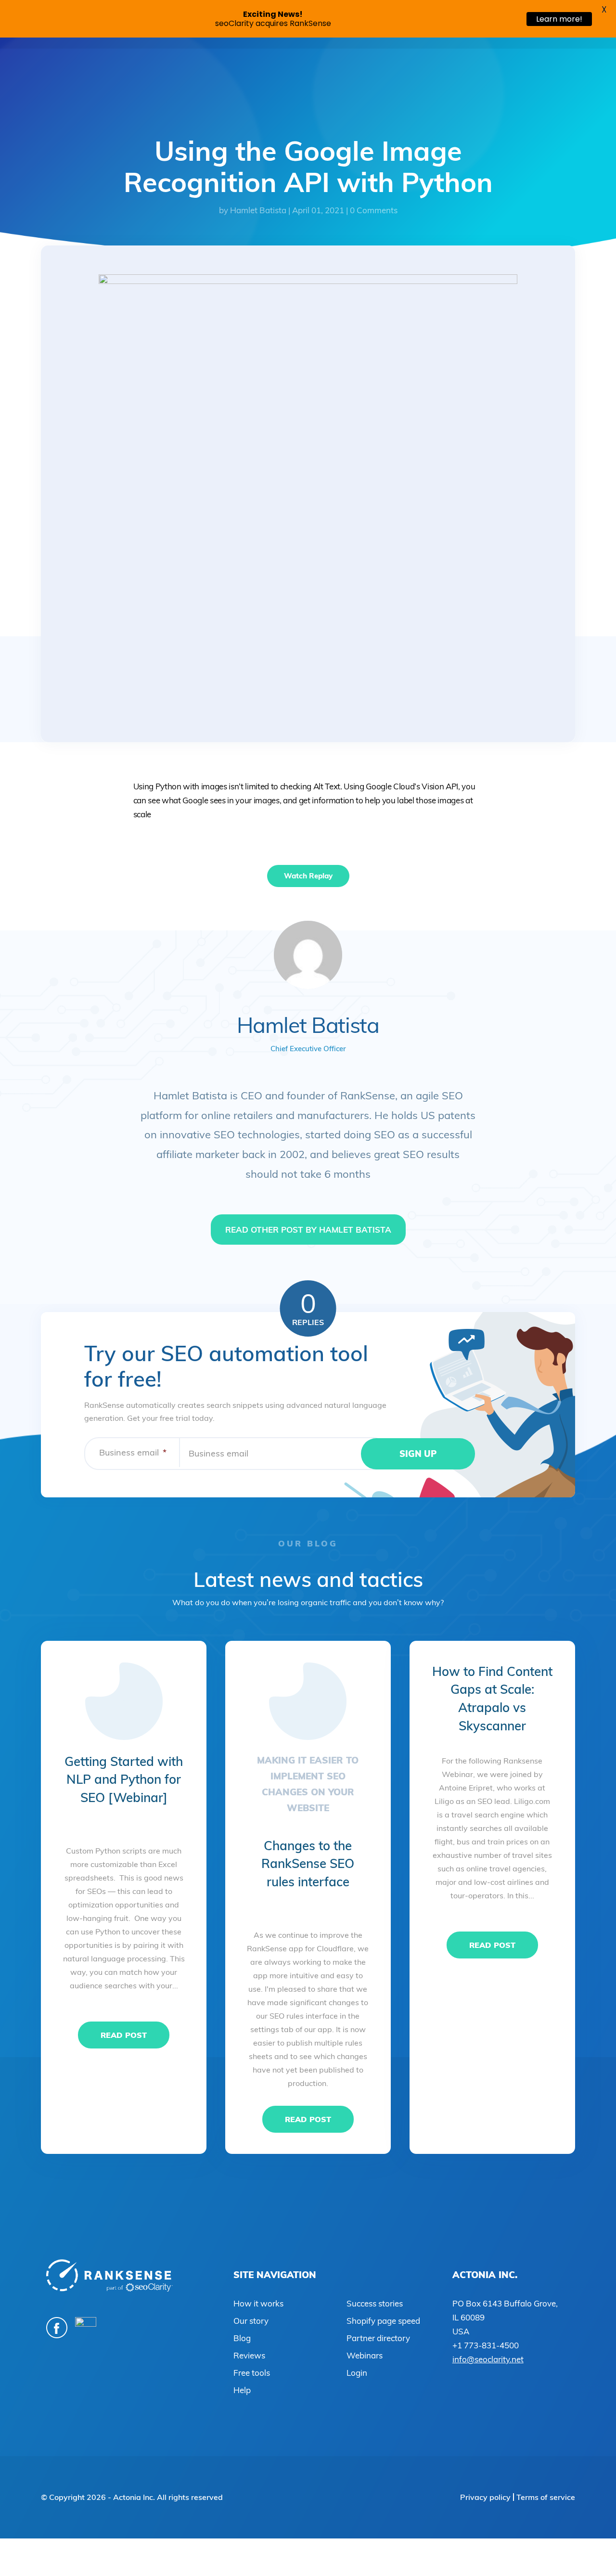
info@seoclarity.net (488, 2359)
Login (357, 2373)
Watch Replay (308, 876)
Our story (251, 2321)
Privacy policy (485, 2497)
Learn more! (559, 19)
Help (242, 2390)
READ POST (124, 2035)
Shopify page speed (383, 2321)
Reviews (249, 2355)
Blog (242, 2338)
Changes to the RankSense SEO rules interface (308, 1864)
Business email (133, 1452)
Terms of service (546, 2497)
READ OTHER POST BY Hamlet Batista (308, 1230)
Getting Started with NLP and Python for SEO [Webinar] (124, 1779)
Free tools (252, 2373)
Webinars (365, 2355)
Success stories (375, 2303)
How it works (258, 2303)
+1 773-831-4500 (486, 2345)
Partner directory (378, 2338)
